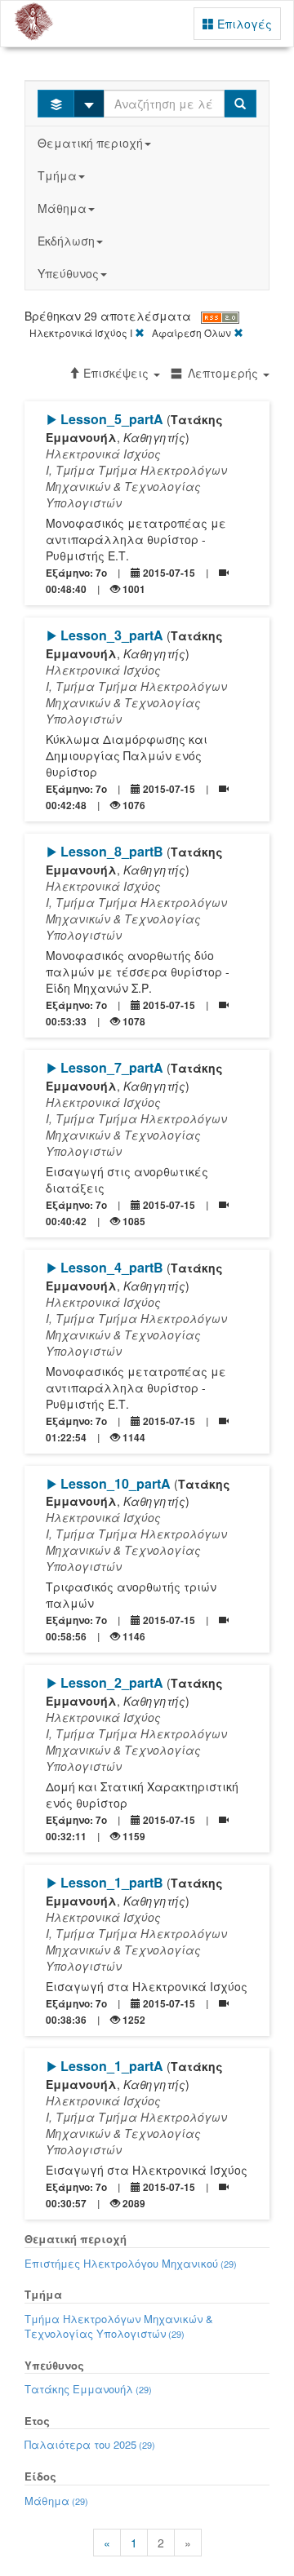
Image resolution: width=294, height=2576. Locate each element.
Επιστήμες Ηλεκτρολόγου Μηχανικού (131, 2263)
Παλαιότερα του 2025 (90, 2444)
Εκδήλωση (66, 241)
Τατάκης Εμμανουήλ (88, 2389)
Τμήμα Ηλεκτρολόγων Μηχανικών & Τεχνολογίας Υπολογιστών (119, 2326)
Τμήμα (57, 175)
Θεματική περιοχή (90, 143)
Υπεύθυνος (68, 273)
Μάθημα (62, 208)
